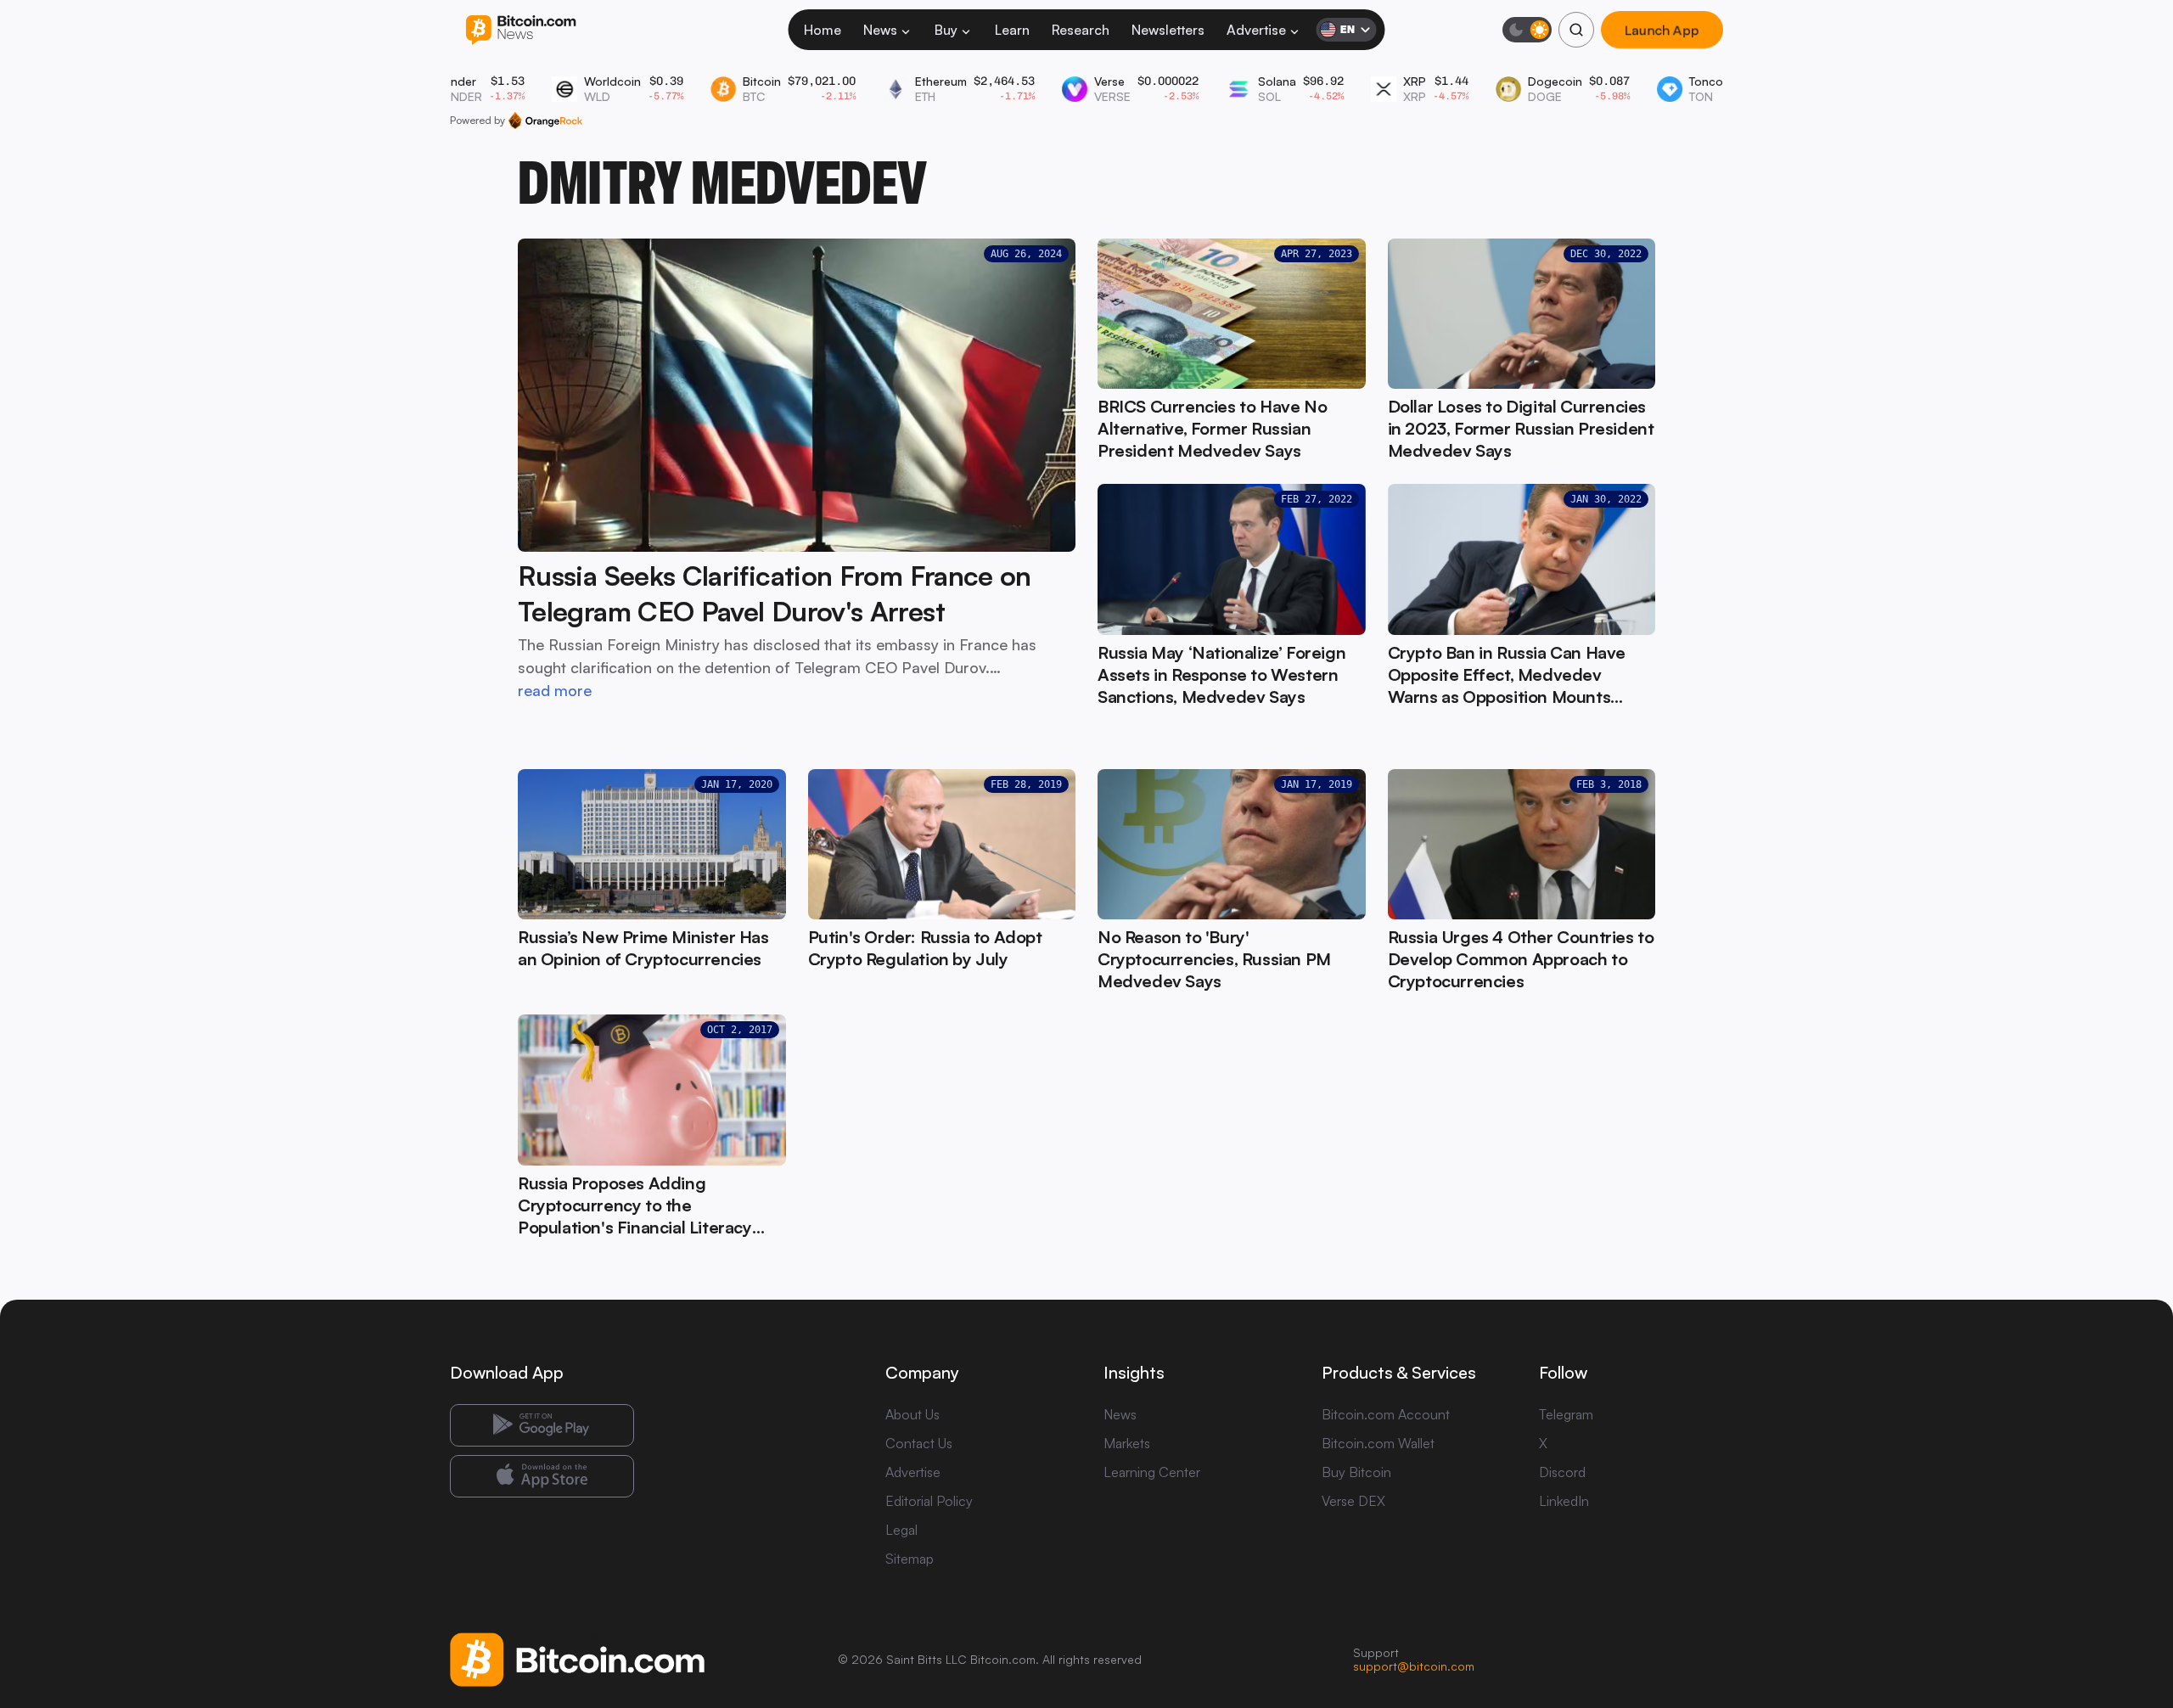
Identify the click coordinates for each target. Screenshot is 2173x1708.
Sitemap (910, 1559)
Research (1081, 30)
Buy (946, 30)
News (880, 30)
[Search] (1576, 30)
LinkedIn (1564, 1501)
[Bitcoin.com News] (521, 30)
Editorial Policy (929, 1501)
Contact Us (919, 1443)
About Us (912, 1414)
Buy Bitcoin (1356, 1472)
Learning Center (1152, 1472)
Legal (901, 1530)
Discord (1562, 1472)
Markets (1127, 1443)
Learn (1012, 30)
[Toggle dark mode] (1527, 30)
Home (823, 30)
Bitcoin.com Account (1386, 1414)
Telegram (1566, 1414)
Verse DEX (1353, 1501)
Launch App (1662, 30)
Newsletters (1168, 30)
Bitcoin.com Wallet (1378, 1443)
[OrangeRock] (545, 121)
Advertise (1256, 30)
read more (555, 690)
